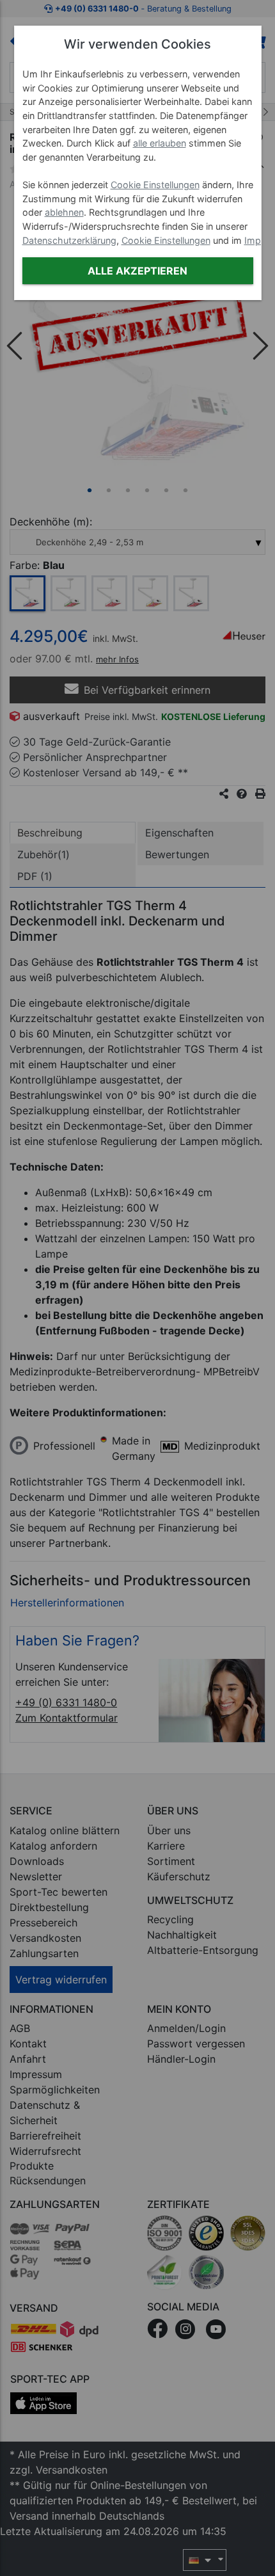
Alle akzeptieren (137, 271)
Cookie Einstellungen (155, 185)
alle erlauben (160, 143)
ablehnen (64, 212)
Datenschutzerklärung (69, 240)
